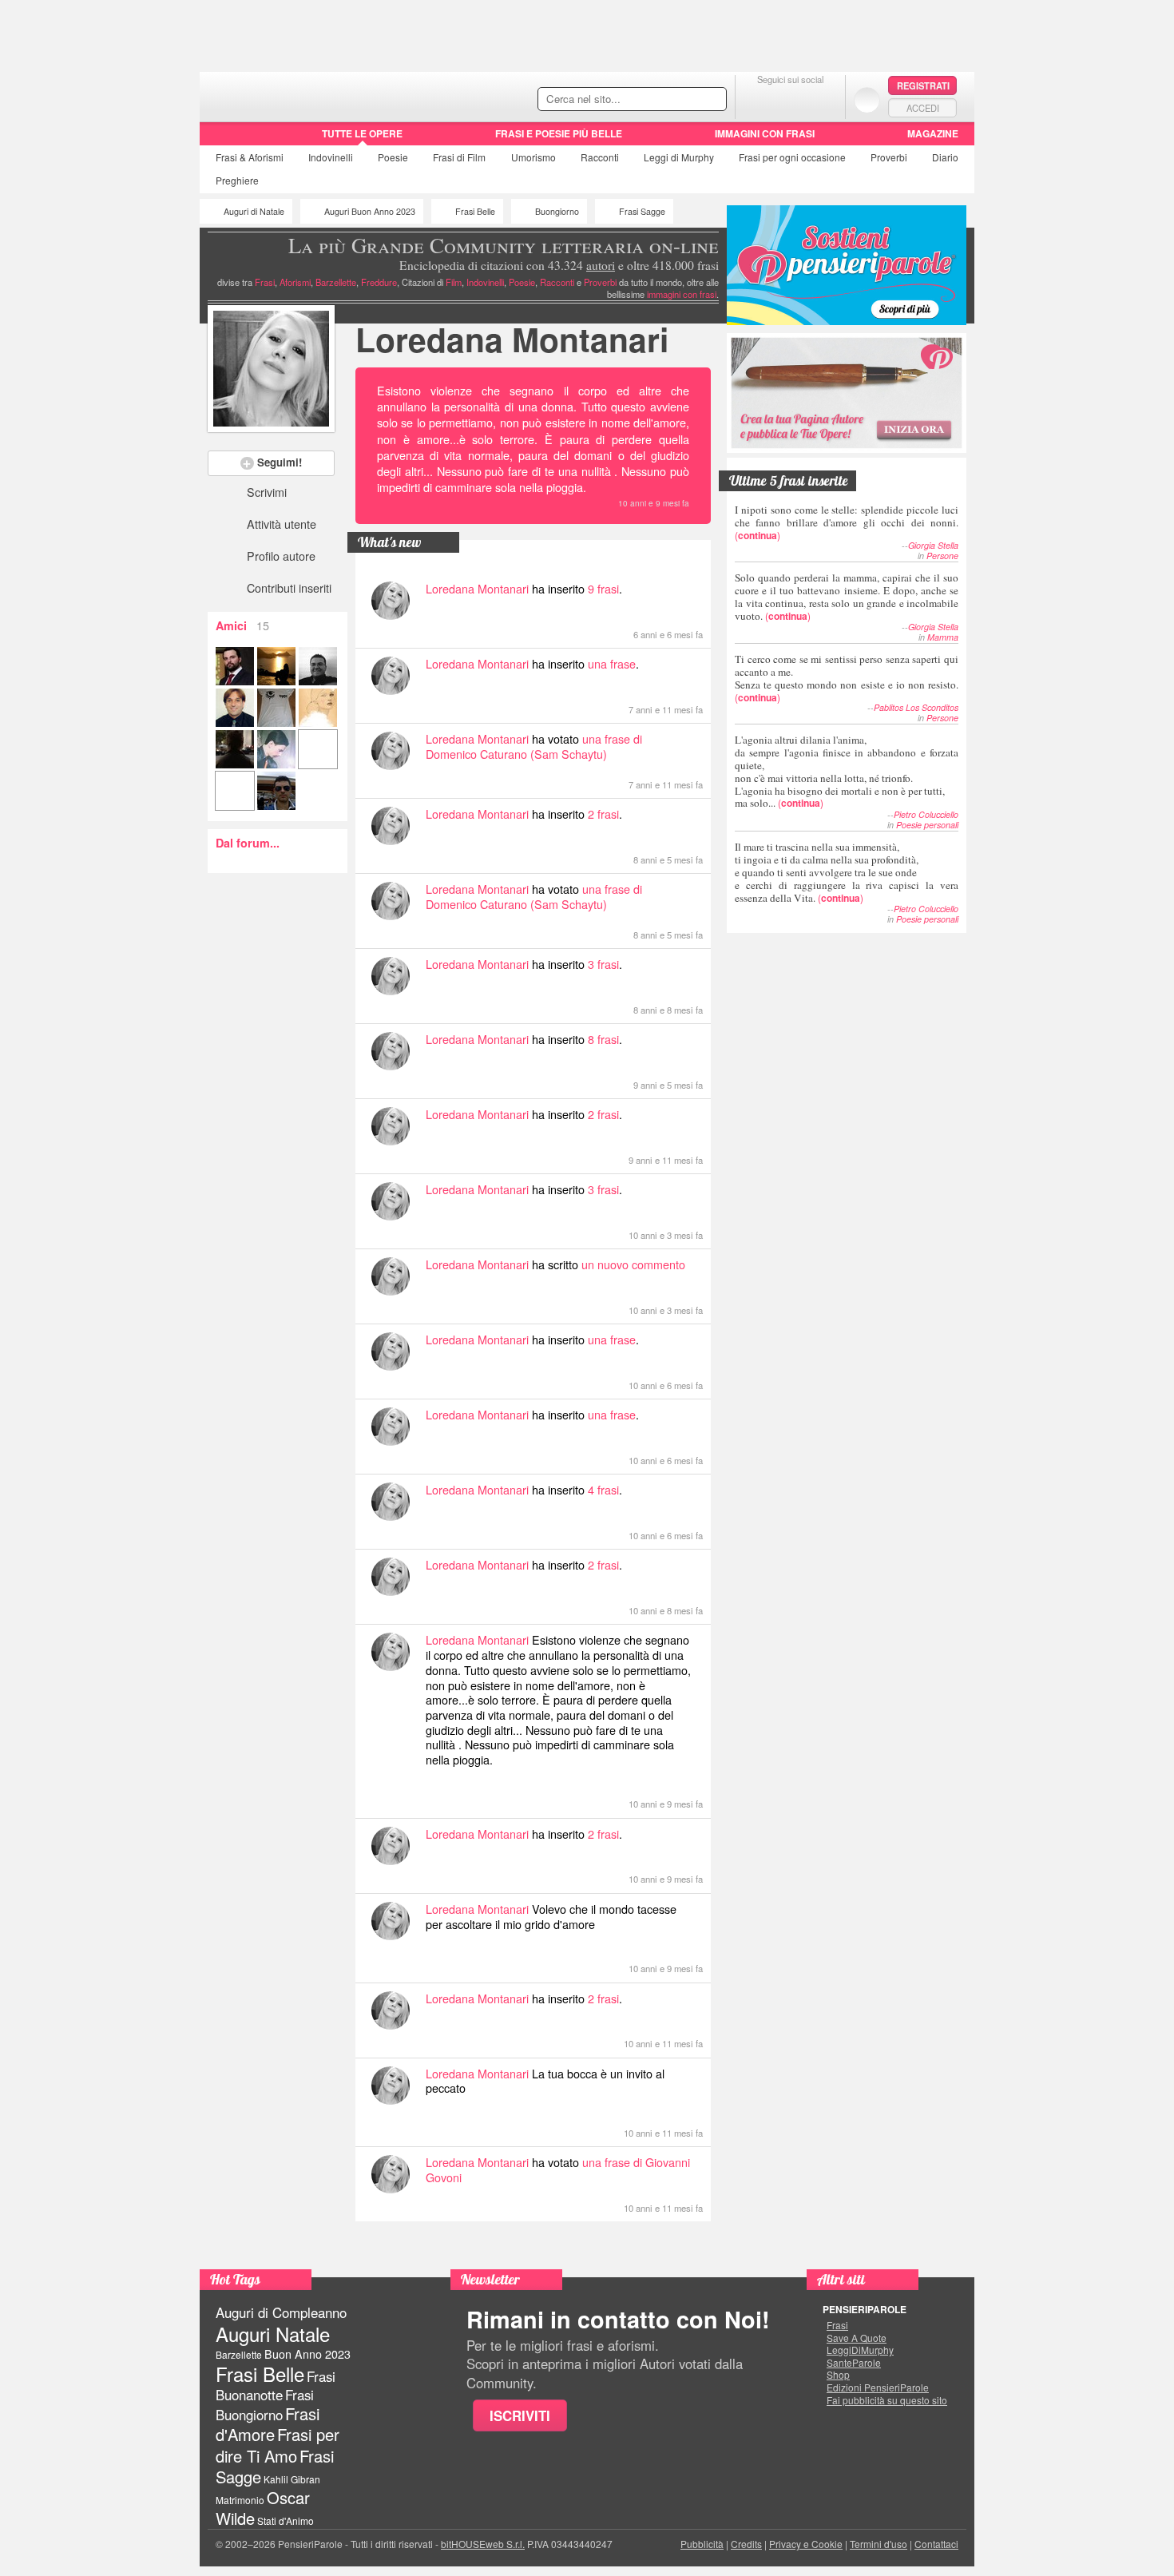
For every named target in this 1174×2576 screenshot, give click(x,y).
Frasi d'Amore (268, 2424)
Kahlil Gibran (292, 2479)
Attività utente (282, 524)
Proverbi (889, 157)
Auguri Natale (273, 2334)
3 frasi (603, 964)
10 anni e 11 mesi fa (663, 2133)
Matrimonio (240, 2500)
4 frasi (603, 1489)
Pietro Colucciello (926, 814)
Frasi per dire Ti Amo (278, 2445)
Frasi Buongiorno (265, 2405)
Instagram (822, 99)
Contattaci (936, 2544)
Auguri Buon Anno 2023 (370, 211)
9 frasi (603, 588)
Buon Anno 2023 (307, 2354)
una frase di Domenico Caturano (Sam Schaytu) (534, 746)
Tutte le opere (362, 133)
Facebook (758, 99)
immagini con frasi (682, 294)
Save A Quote (857, 2338)
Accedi (923, 108)
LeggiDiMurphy (860, 2350)
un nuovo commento (633, 1264)
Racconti (600, 157)
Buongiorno (557, 211)
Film (459, 157)
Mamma (943, 637)
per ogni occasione (792, 157)
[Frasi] (222, 139)
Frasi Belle (475, 211)
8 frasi (603, 1039)
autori (601, 265)
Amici (242, 625)
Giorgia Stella (933, 545)
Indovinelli (331, 157)
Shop (838, 2375)
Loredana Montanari (512, 339)
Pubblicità (702, 2544)
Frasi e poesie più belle (559, 133)
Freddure (379, 282)
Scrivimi (267, 492)
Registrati (923, 85)
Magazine (933, 133)
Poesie (393, 157)
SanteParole (854, 2363)
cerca (680, 100)
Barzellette (336, 282)
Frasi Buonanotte (276, 2385)
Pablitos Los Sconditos (916, 707)
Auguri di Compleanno (281, 2312)
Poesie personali (927, 825)
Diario (945, 157)
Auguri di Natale (254, 211)
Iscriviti (520, 2415)
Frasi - (309, 95)
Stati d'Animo (286, 2520)
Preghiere (237, 180)
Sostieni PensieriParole (847, 265)
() (847, 522)
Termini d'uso (879, 2544)
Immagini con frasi (765, 133)
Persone (942, 556)
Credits (746, 2544)
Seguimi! (280, 462)
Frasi (250, 157)
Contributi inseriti (289, 587)
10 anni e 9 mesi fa (654, 503)
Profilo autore (281, 556)
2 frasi (603, 814)
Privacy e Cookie (806, 2544)
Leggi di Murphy (679, 157)
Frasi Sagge (642, 211)
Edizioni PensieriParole (878, 2387)
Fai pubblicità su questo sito (887, 2400)
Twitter (790, 99)
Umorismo (533, 157)
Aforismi (295, 282)
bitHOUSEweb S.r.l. (483, 2544)
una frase (612, 663)
